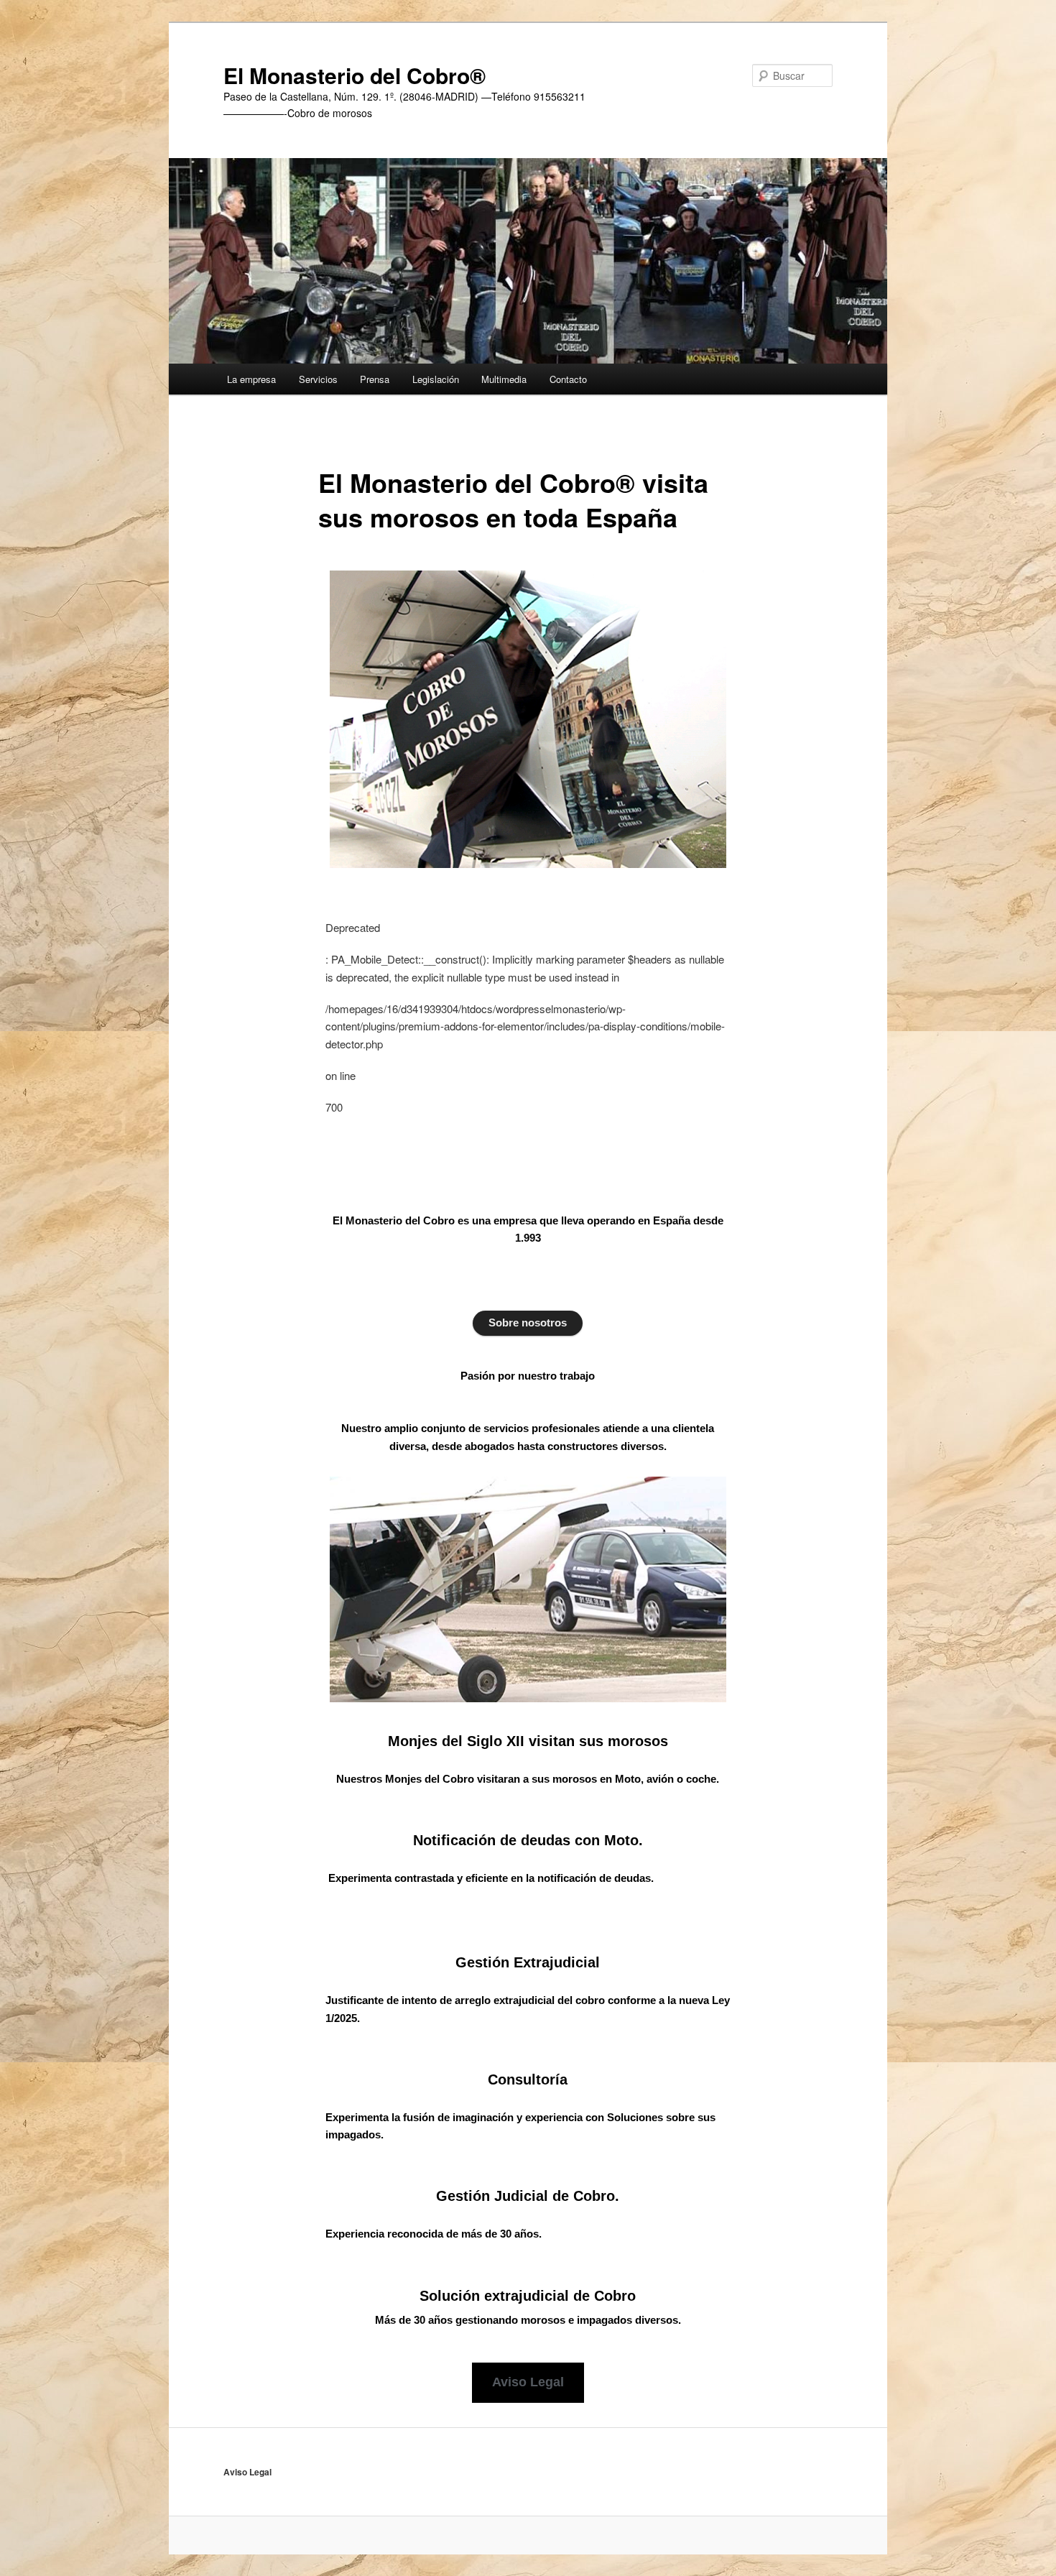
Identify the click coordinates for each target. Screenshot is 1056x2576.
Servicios (318, 379)
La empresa (251, 379)
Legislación (436, 379)
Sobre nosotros (528, 1322)
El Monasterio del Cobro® (355, 75)
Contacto (568, 379)
